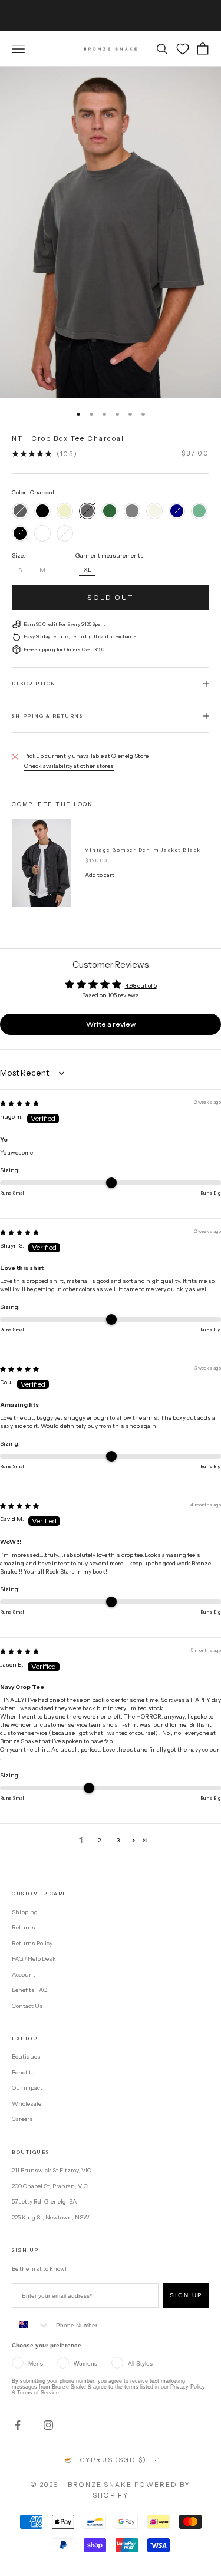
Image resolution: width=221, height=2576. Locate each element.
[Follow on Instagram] (48, 2425)
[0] (183, 49)
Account (24, 1975)
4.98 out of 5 (141, 986)
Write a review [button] (111, 1024)
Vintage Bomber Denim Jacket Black (143, 850)
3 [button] (118, 1840)
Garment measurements (110, 555)
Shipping (25, 1912)
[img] (19, 1104)
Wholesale (27, 2104)
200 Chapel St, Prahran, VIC (50, 2186)
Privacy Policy (188, 2387)
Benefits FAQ (29, 1990)
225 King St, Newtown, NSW (51, 2217)
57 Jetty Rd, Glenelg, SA (44, 2201)
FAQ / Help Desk (34, 1959)
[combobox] (31, 2325)
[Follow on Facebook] (18, 2425)
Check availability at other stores (69, 766)
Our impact (27, 2088)
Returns (24, 1927)
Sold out (110, 597)
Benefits (23, 2072)
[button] (133, 1840)
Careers (22, 2119)
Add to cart (100, 875)
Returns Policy (32, 1943)
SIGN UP (186, 2295)
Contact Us (27, 2006)
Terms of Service (38, 2393)
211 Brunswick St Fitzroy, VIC (52, 2170)
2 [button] (99, 1840)
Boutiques (26, 2056)
